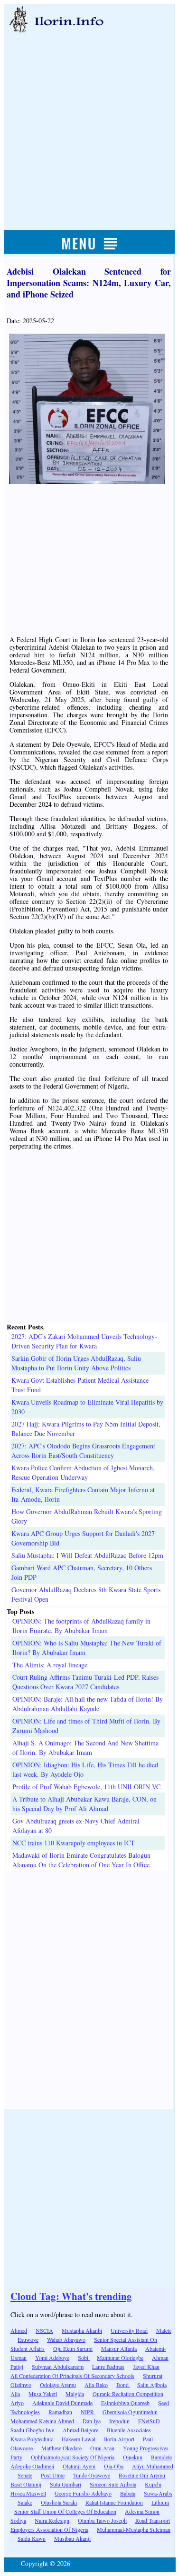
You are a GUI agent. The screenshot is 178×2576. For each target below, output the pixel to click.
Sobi (84, 2358)
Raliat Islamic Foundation (114, 2502)
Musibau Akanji (72, 2538)
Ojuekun (133, 2457)
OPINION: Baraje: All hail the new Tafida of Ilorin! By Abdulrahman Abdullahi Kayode (88, 1704)
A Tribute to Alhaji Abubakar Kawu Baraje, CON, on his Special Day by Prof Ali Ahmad (84, 1804)
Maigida (75, 2394)
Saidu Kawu (32, 2538)
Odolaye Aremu (58, 2385)
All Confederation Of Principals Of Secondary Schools (72, 2376)
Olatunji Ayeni (79, 2466)
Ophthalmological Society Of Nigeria (73, 2457)
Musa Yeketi (43, 2394)
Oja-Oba (114, 2466)
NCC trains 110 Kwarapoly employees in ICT (74, 1843)
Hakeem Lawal (79, 2439)
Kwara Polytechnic (32, 2439)
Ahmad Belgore (80, 2430)
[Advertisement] (89, 121)
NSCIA (44, 2330)
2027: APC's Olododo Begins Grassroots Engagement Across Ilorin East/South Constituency (83, 1451)
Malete (164, 2330)
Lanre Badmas (108, 2367)
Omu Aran (102, 2448)
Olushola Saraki (59, 2502)
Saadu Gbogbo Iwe (32, 2430)
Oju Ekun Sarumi (73, 2348)
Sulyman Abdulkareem (58, 2367)
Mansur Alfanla (119, 2348)
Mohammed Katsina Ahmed (42, 2421)
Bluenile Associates (129, 2430)
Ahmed (19, 2330)
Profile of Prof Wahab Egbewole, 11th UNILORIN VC (86, 1787)
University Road (129, 2330)
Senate (25, 2475)
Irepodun (119, 2421)
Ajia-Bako (96, 2385)
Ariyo (17, 2403)
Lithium (160, 2502)
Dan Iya (92, 2421)
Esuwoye (28, 2339)
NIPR (88, 2412)
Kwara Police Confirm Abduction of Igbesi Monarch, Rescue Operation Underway (83, 1472)
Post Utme (53, 2475)
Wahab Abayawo (66, 2339)
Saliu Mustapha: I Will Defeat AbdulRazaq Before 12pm (87, 1555)
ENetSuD (149, 2421)
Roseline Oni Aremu (142, 2475)
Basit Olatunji (26, 2484)
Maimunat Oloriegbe (120, 2358)
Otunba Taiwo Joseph (102, 2520)
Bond (123, 2385)
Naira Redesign (52, 2520)
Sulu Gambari (66, 2484)
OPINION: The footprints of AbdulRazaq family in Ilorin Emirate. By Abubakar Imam (81, 1626)
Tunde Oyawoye (92, 2475)
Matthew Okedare (61, 2448)
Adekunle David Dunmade (62, 2403)
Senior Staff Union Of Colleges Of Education (65, 2511)
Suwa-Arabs (158, 2493)
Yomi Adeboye (52, 2358)
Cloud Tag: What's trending (71, 2296)
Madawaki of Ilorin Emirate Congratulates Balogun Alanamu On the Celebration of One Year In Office (81, 1860)
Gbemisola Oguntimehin (130, 2412)
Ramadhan (60, 2412)
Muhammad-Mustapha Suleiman (134, 2529)
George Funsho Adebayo (83, 2493)
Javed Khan (146, 2367)
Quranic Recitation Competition (128, 2394)
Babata (128, 2493)
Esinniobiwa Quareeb (125, 2403)
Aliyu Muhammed (153, 2466)
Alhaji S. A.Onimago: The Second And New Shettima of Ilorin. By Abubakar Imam (85, 1748)
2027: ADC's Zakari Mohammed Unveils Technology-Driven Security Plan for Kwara (84, 1341)
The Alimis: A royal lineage (50, 1665)
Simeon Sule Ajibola (113, 2484)
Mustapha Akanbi (82, 2330)
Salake (25, 2502)
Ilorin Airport (119, 2439)
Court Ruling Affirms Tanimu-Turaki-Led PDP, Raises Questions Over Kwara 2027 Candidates (85, 1682)
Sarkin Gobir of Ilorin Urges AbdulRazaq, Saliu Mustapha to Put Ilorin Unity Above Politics (76, 1363)
